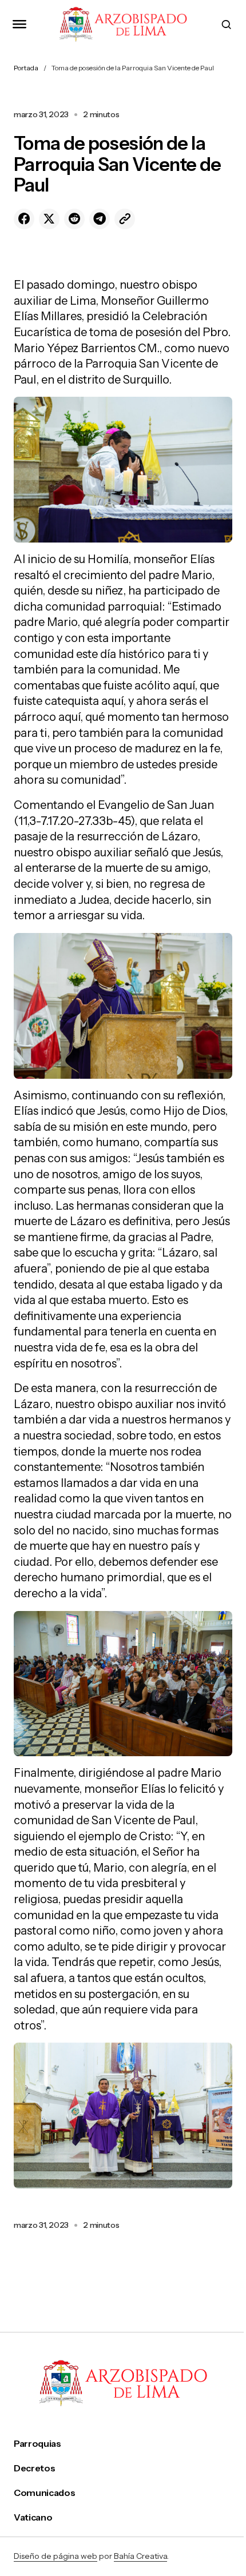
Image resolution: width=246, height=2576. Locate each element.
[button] (19, 24)
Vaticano (33, 2517)
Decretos (34, 2468)
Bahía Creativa (140, 2556)
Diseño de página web (55, 2556)
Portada (26, 68)
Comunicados (44, 2493)
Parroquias (37, 2444)
